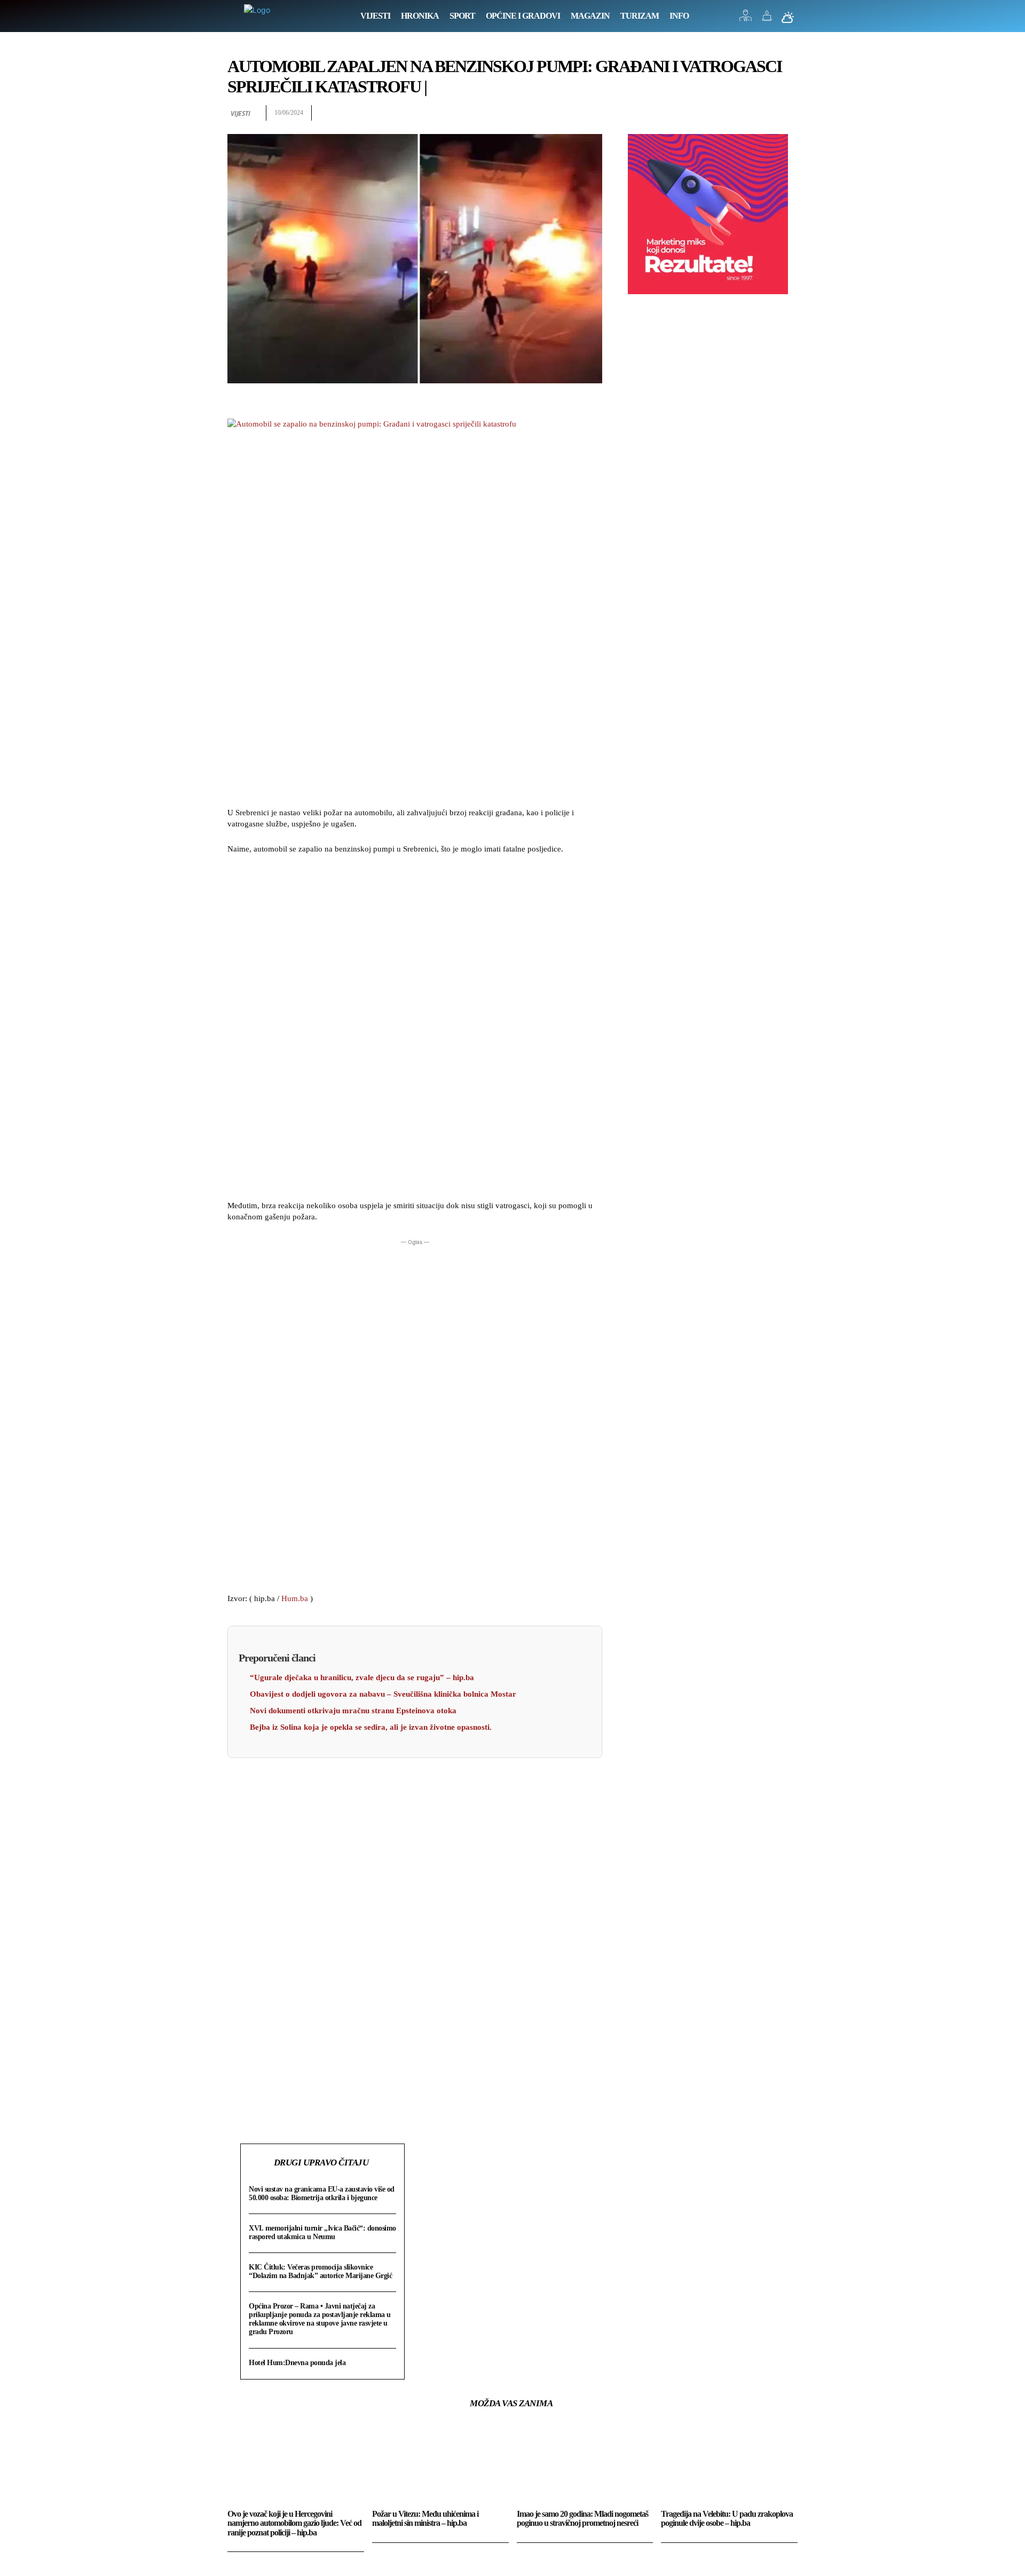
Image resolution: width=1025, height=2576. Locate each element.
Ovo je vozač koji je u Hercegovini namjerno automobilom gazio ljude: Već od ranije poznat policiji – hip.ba (294, 2523)
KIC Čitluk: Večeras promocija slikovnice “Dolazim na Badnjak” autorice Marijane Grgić (320, 2271)
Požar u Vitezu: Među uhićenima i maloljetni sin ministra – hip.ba (425, 2519)
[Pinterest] (762, 113)
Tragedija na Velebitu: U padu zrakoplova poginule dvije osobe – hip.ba (727, 2519)
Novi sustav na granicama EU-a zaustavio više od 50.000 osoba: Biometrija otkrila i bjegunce (322, 2193)
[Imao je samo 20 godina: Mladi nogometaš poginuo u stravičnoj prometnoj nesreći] (585, 2464)
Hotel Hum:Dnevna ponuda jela (297, 2363)
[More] (337, 2117)
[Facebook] (713, 113)
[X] (738, 113)
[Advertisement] (415, 1029)
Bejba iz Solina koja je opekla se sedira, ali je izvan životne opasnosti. (371, 1727)
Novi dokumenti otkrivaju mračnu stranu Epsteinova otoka (353, 1711)
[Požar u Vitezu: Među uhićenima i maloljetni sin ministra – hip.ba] (440, 2464)
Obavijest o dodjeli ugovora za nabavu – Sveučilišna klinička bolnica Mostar (383, 1694)
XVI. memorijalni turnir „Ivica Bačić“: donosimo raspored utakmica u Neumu (322, 2232)
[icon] (746, 18)
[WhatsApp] (787, 113)
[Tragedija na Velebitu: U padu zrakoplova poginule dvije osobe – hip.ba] (729, 2464)
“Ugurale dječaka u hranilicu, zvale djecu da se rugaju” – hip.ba (362, 1677)
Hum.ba (295, 1598)
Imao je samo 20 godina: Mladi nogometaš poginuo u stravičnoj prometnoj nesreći (582, 2519)
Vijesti (241, 113)
